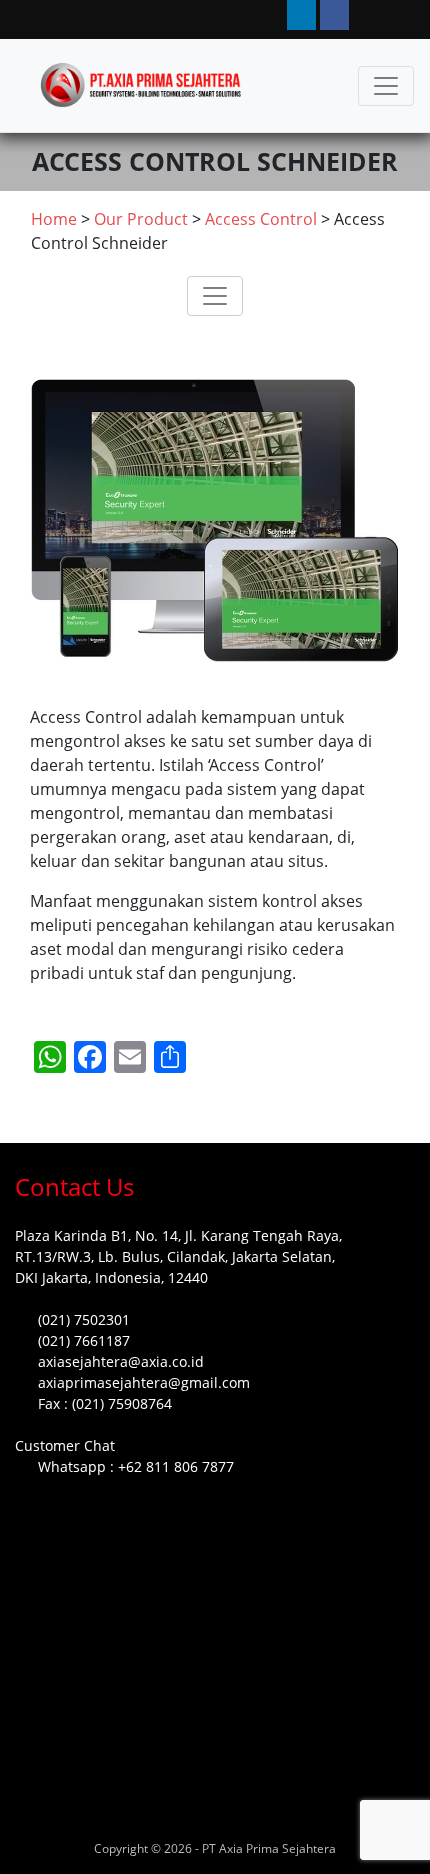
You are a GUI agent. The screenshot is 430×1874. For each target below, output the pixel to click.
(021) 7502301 (84, 1319)
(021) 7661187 (84, 1340)
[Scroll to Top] (38, 1840)
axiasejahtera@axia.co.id (121, 1361)
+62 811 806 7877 (176, 1466)
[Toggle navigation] (386, 86)
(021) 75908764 (122, 1403)
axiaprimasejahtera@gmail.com (144, 1382)
